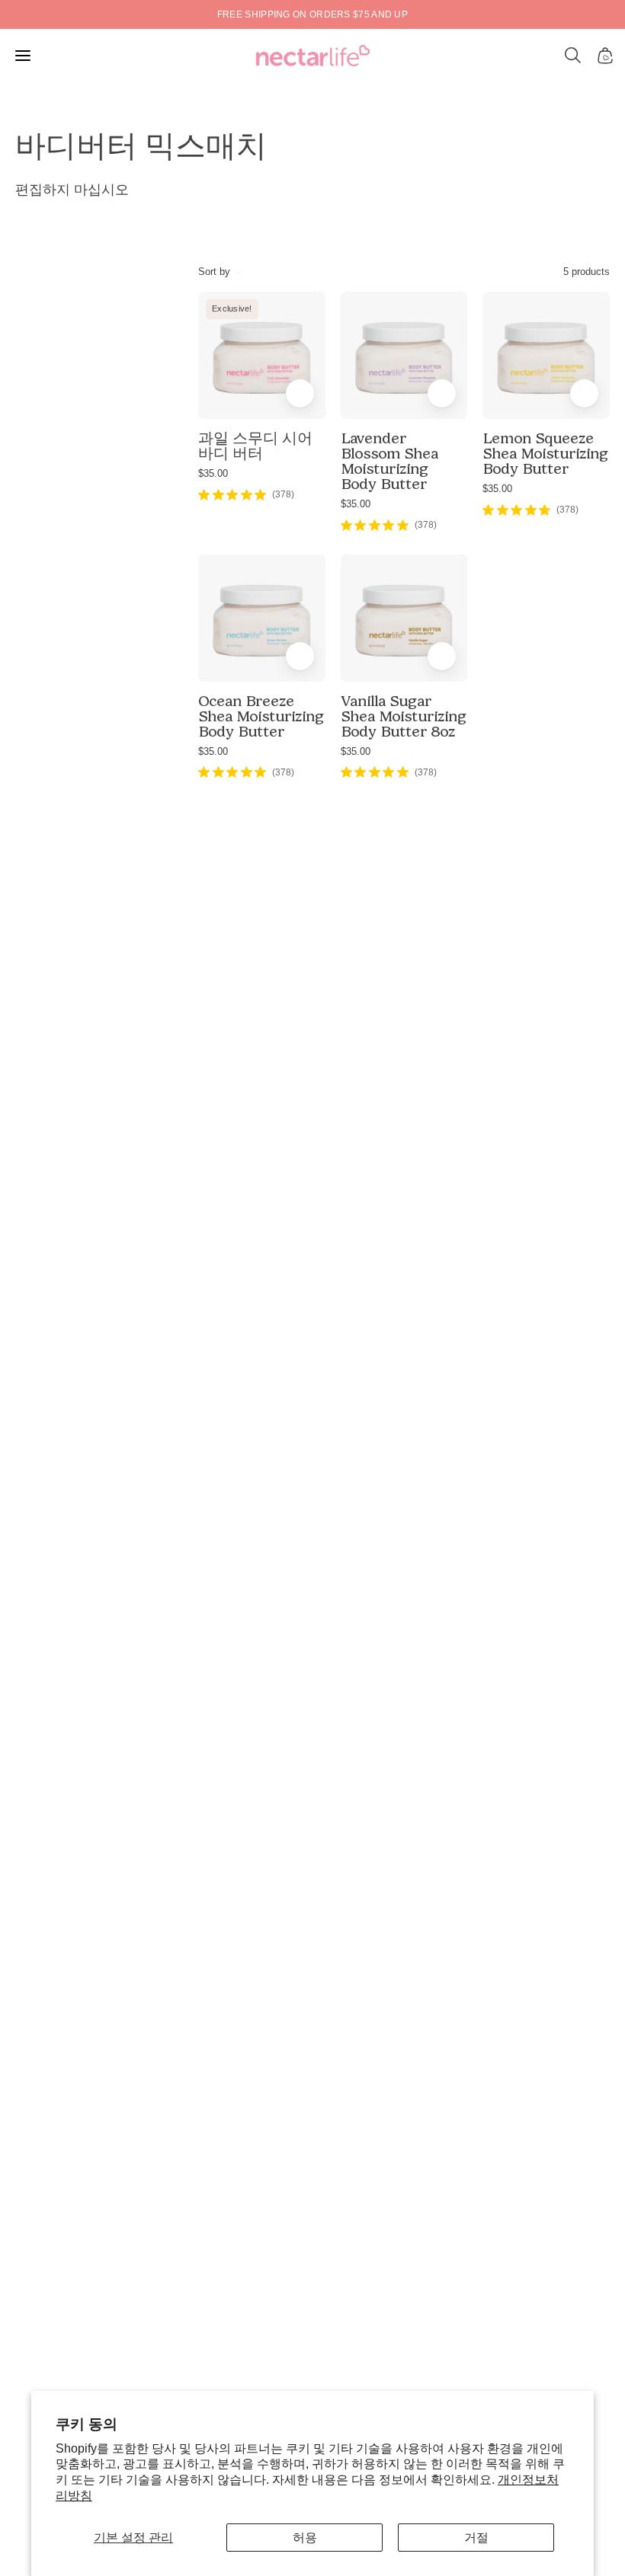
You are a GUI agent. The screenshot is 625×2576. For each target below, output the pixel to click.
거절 (476, 2538)
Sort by (214, 272)
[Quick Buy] (300, 393)
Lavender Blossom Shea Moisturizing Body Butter (389, 461)
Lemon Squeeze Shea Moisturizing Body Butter (545, 453)
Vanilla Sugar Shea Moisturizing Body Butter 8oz (404, 716)
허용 (305, 2538)
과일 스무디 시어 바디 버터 (255, 446)
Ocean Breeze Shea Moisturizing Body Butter (261, 716)
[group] (312, 14)
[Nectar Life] (313, 56)
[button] (573, 56)
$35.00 (213, 473)
